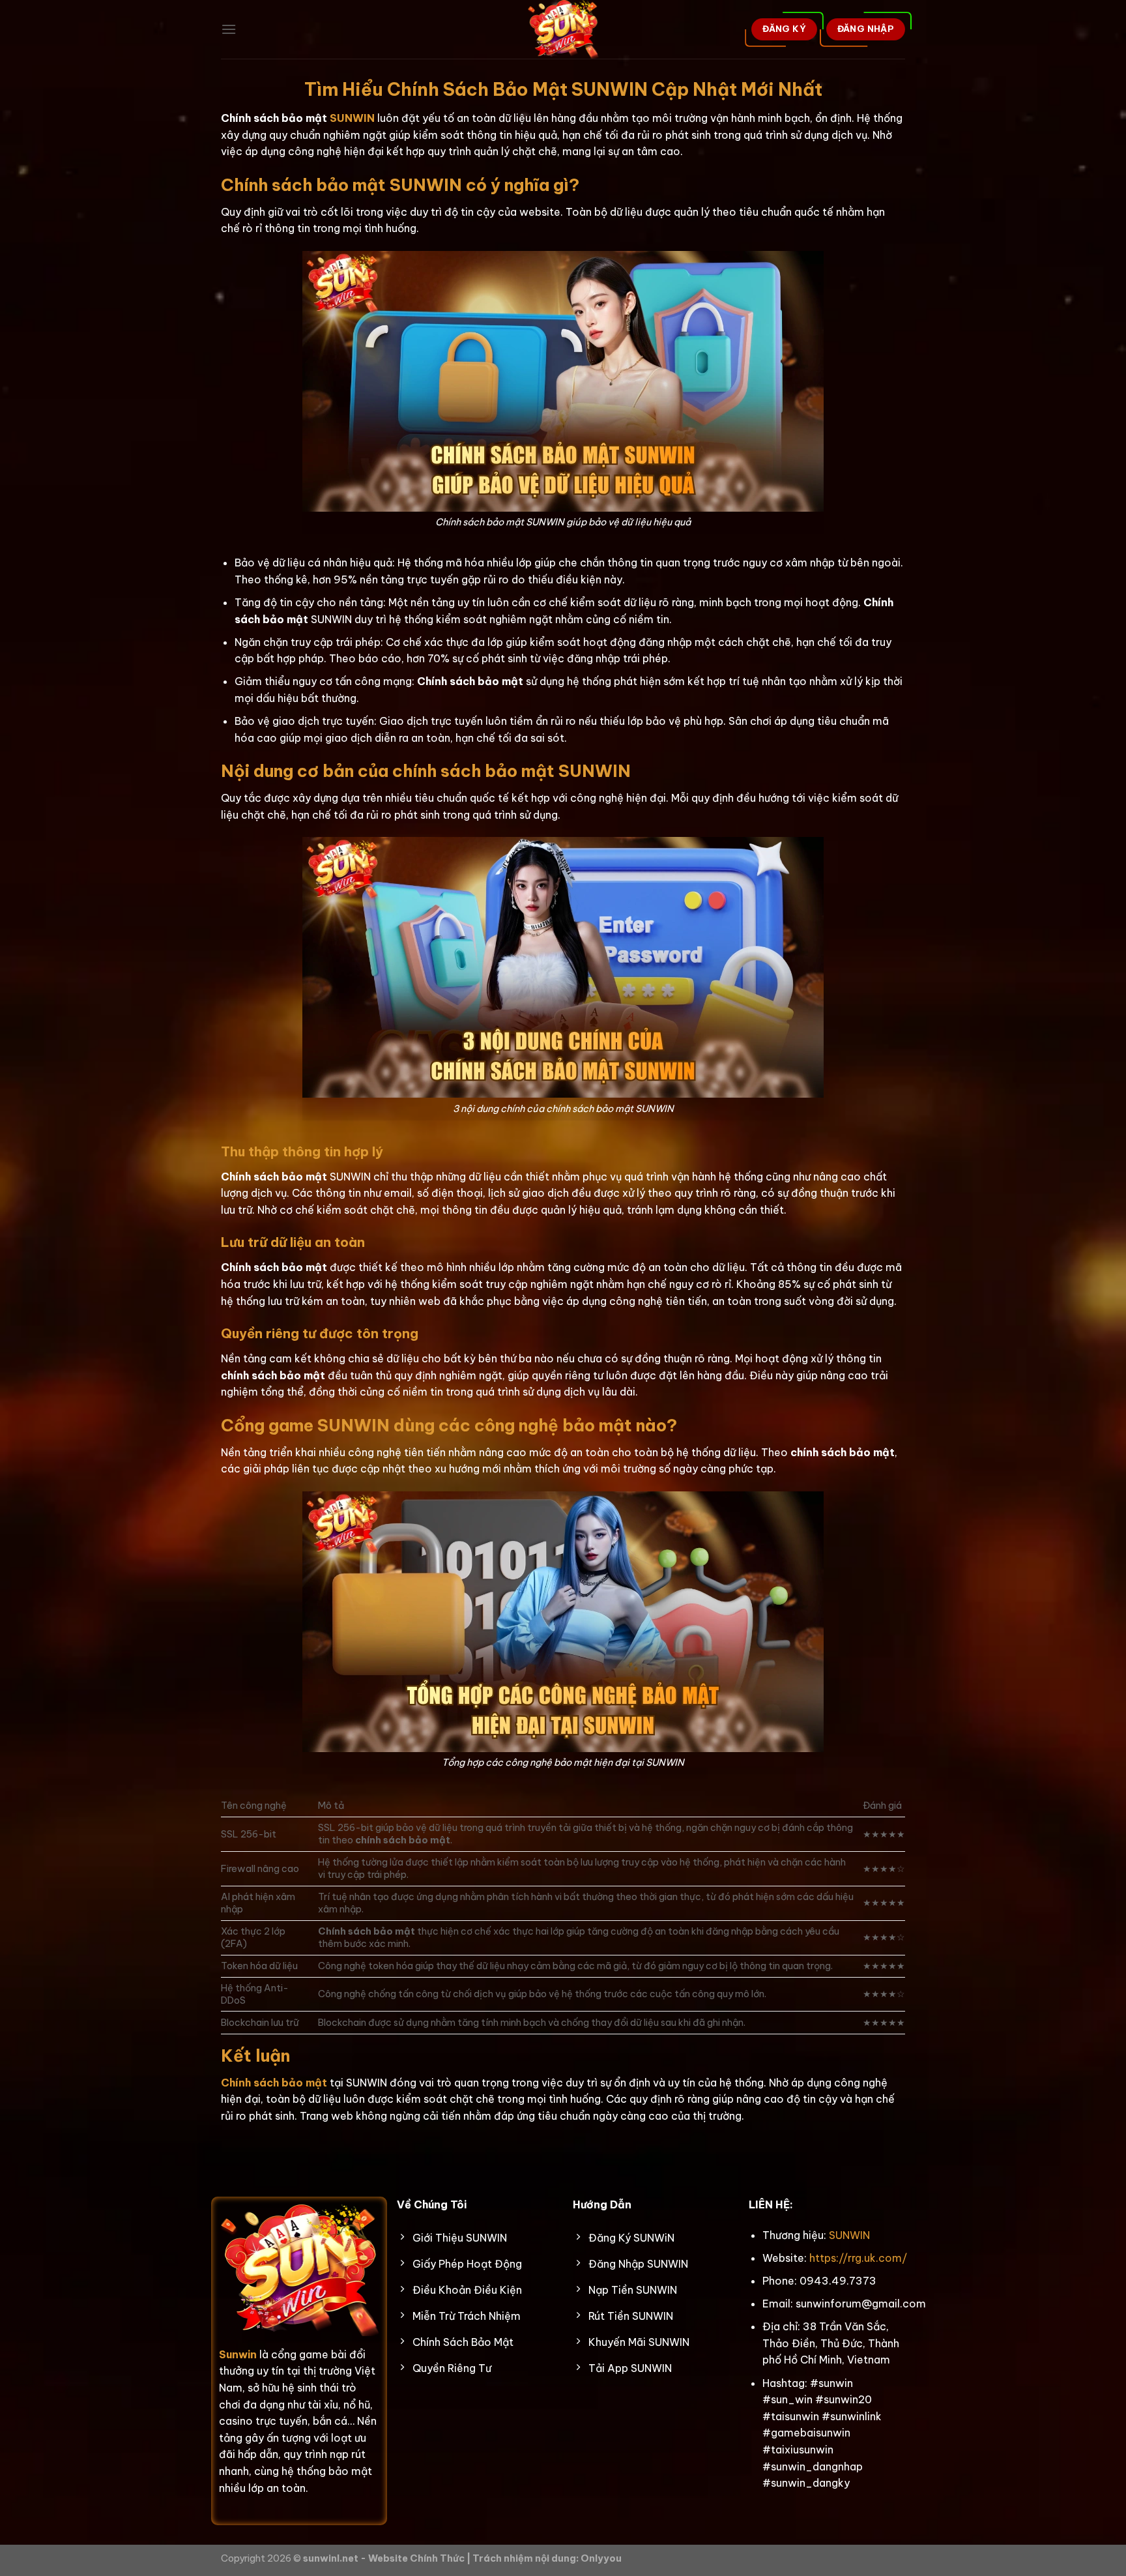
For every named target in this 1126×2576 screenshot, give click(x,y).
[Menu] (229, 29)
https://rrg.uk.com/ (858, 2258)
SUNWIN (352, 118)
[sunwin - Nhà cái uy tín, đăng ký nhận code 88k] (563, 29)
